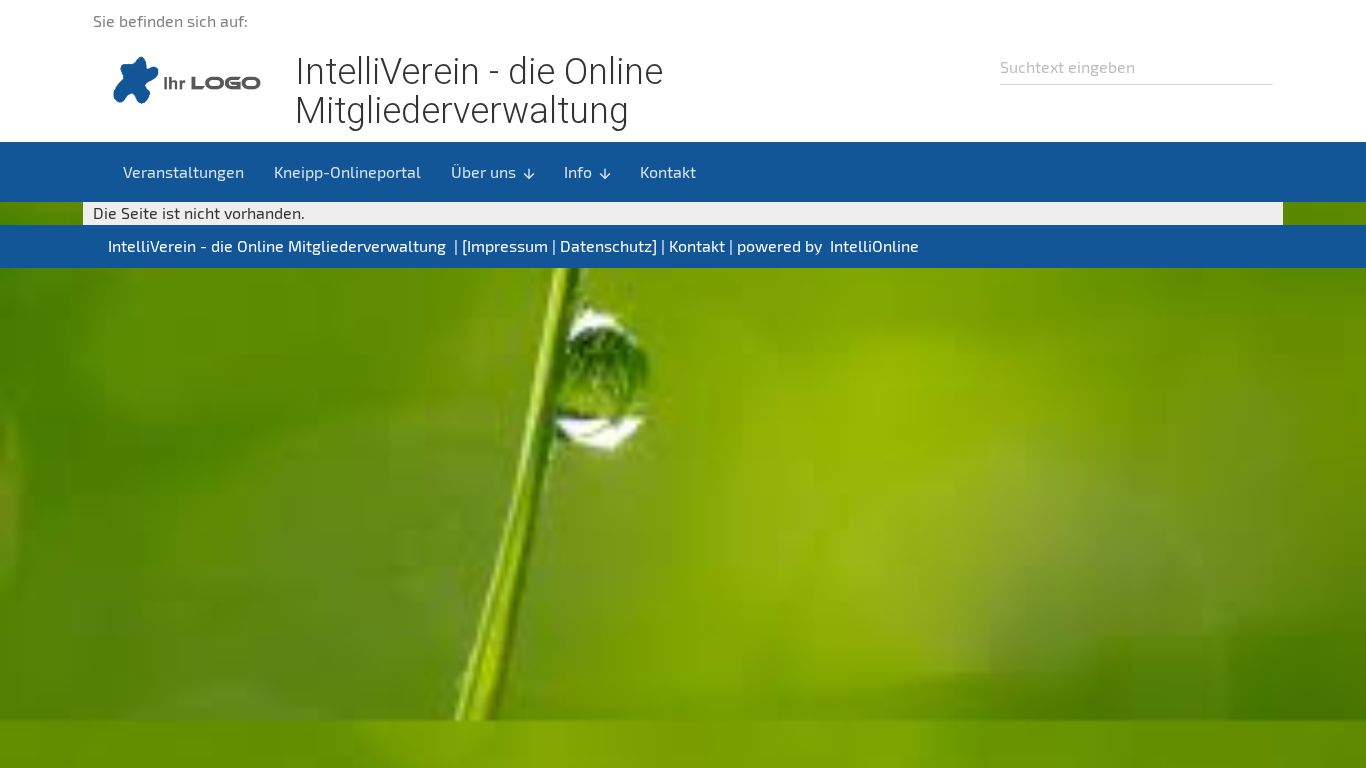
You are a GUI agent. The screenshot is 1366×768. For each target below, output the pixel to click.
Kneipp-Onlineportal (347, 171)
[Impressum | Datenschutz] (559, 245)
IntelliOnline (874, 245)
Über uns (494, 172)
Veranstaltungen (183, 171)
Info (588, 172)
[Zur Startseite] (183, 78)
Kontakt (668, 171)
